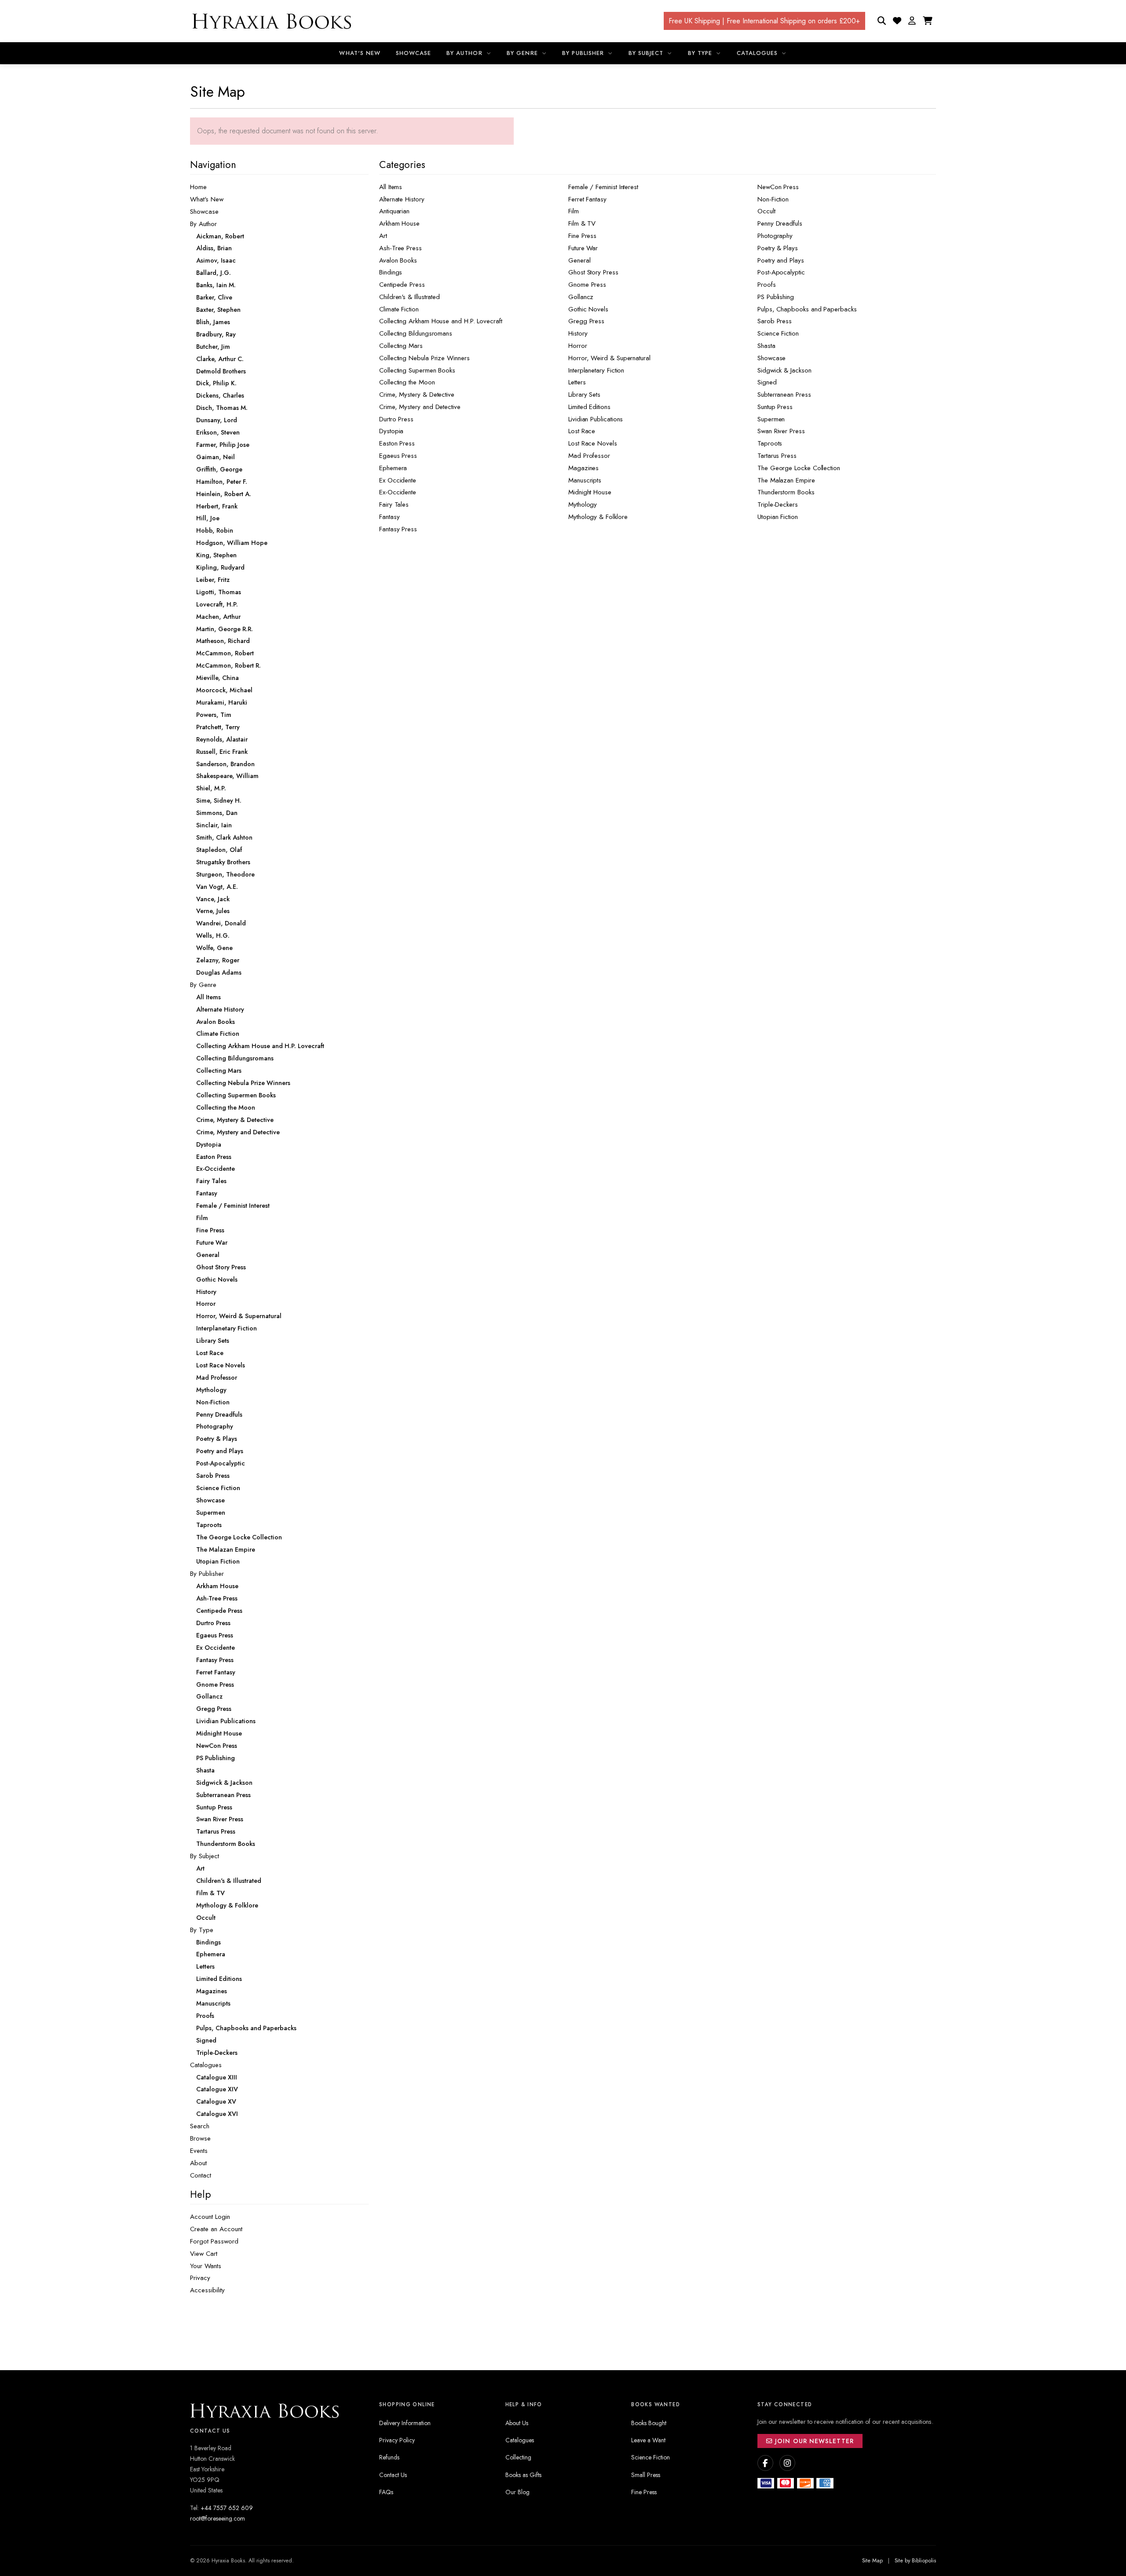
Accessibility (207, 2290)
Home (198, 187)
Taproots (770, 443)
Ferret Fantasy (587, 199)
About (198, 2163)
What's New (360, 53)
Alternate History (402, 199)
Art (383, 236)
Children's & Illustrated (409, 297)
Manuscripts (585, 480)
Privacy (200, 2278)
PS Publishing (776, 297)
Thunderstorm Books (786, 492)
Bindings (391, 272)
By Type (701, 53)
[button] (912, 21)
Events (199, 2151)
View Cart (204, 2254)
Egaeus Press (398, 456)
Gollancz (581, 297)
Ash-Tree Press (400, 248)
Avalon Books (398, 260)
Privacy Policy (397, 2440)
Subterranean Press (784, 395)
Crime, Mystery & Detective (417, 395)
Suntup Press (775, 407)
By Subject (647, 53)
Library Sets (584, 395)
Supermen (771, 419)
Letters (577, 382)
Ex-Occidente (398, 492)
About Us (517, 2423)
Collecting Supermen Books (417, 370)
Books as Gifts (523, 2475)
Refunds (389, 2457)
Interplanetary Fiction (596, 370)
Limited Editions (589, 407)
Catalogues (758, 53)
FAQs (386, 2492)
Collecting (518, 2457)
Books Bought (649, 2423)
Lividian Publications (596, 419)
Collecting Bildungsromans (416, 333)
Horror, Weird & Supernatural (609, 358)
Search (200, 2126)
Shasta (766, 346)
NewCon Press (778, 187)
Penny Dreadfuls (780, 223)
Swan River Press (781, 431)
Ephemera (393, 468)
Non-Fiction (773, 199)
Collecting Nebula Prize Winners (424, 358)
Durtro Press (396, 419)
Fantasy (389, 517)
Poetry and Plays (781, 260)
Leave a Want (648, 2440)
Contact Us (393, 2475)
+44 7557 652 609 (227, 2508)
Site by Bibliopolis (915, 2561)
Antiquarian (394, 211)
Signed (767, 382)
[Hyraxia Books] (273, 21)
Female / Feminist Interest (603, 187)
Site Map (872, 2561)
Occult (766, 211)
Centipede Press (402, 285)
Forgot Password (214, 2241)
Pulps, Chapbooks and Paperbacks (807, 309)
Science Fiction (778, 333)
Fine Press (582, 236)
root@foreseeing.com (218, 2518)
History (578, 333)
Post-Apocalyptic (781, 272)
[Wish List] (897, 21)
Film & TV (582, 223)
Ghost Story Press (593, 272)
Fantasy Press (398, 529)
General (579, 260)
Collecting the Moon (407, 382)
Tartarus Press (777, 456)
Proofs (767, 285)
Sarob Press (775, 321)
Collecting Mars (401, 346)
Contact (201, 2175)
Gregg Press (586, 321)
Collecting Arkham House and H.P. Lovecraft (441, 321)
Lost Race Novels (593, 443)
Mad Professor (589, 456)
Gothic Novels (588, 309)
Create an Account (216, 2229)
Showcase (413, 53)
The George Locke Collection (799, 468)
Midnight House (590, 492)
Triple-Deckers (778, 504)
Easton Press (397, 443)
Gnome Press (587, 285)
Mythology (583, 504)
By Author (465, 53)
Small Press (646, 2475)
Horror (578, 346)
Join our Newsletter (813, 2441)
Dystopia (391, 431)
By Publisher (584, 53)
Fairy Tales (394, 504)
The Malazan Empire (786, 480)
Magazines (583, 468)
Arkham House (399, 223)
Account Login (210, 2217)
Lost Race (582, 431)
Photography (775, 236)
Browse (200, 2138)
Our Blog (517, 2492)
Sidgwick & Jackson (784, 370)
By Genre (523, 53)
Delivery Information (405, 2423)
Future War (583, 248)
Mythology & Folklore (598, 517)
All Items (391, 187)
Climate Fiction (399, 309)
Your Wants (206, 2266)
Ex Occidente (398, 480)
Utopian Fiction (778, 517)
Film (574, 211)
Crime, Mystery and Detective (420, 407)
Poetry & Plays (778, 248)
